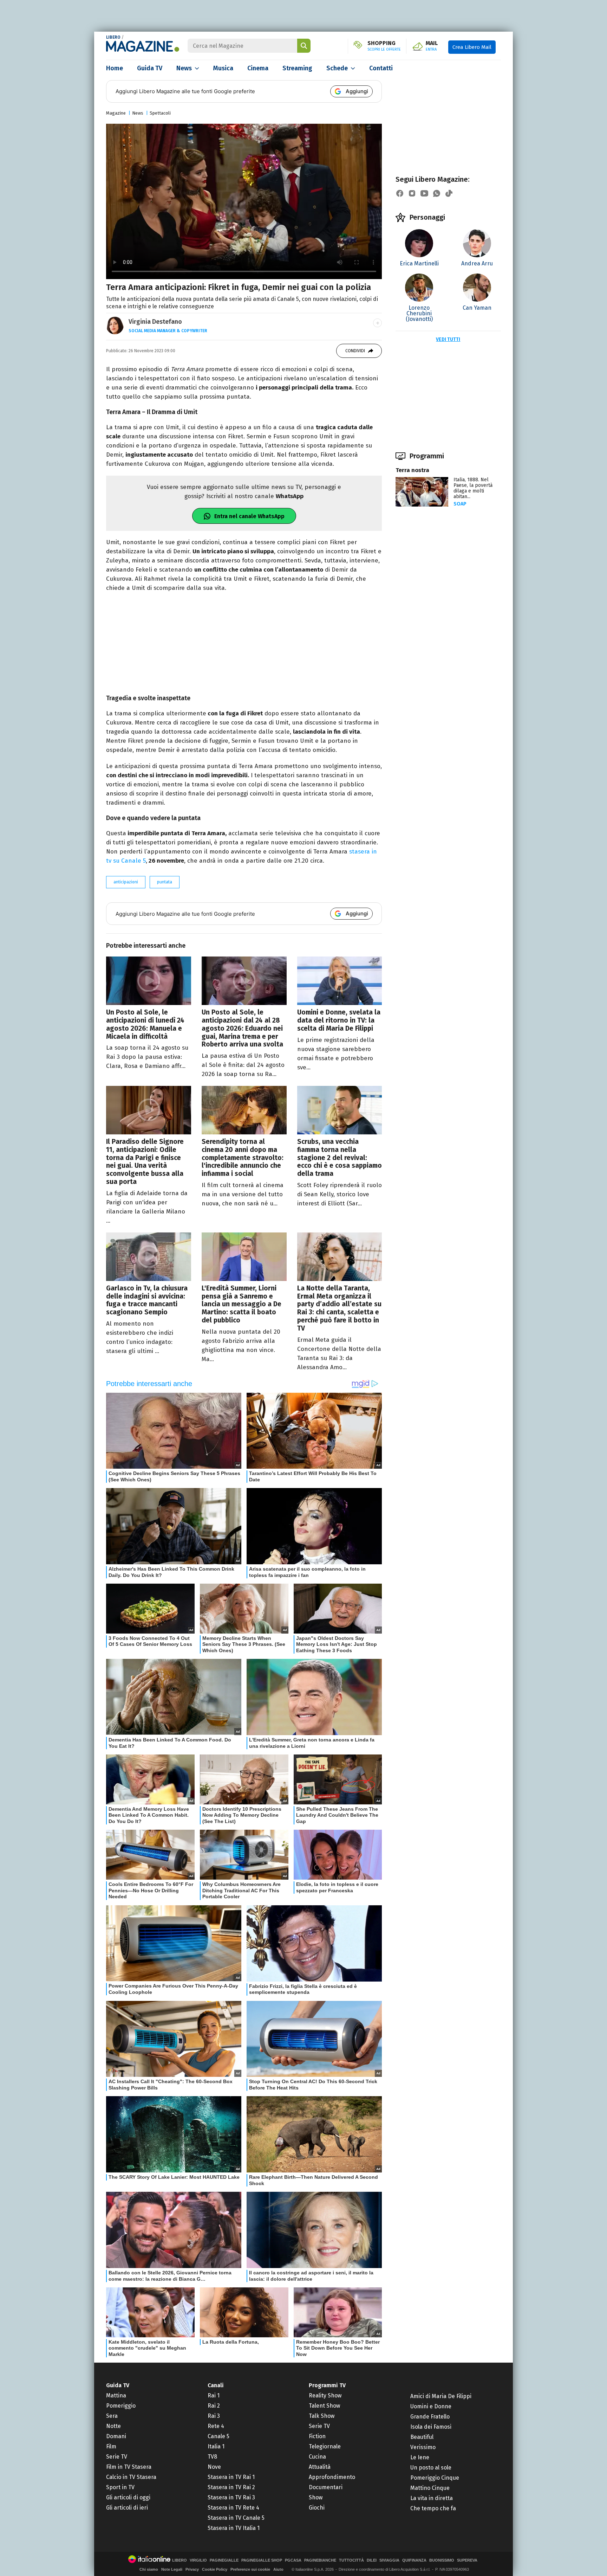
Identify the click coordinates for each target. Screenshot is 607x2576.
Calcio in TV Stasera (131, 2477)
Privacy (192, 2569)
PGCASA (293, 2560)
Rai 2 (214, 2406)
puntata (165, 882)
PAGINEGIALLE (224, 2560)
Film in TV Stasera (129, 2467)
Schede (337, 68)
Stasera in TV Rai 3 (231, 2497)
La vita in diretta (432, 2498)
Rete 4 (216, 2426)
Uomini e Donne (431, 2406)
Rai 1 (214, 2395)
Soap (460, 504)
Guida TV (150, 68)
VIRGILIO (198, 2560)
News (184, 68)
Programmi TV (327, 2385)
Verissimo (423, 2447)
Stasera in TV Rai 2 (231, 2487)
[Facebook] (400, 193)
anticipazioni (126, 882)
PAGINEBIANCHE (320, 2560)
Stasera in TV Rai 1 (231, 2477)
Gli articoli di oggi (128, 2497)
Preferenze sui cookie (250, 2569)
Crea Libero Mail (472, 47)
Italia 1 (216, 2446)
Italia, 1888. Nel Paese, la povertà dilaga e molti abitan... (473, 488)
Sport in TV (120, 2487)
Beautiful (422, 2437)
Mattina (116, 2395)
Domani (116, 2436)
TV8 (212, 2457)
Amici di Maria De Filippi (441, 2396)
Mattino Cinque (430, 2488)
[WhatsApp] (437, 193)
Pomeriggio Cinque (435, 2478)
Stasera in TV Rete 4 (233, 2508)
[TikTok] (449, 193)
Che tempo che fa (433, 2508)
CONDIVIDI (355, 351)
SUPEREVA (467, 2560)
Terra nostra (412, 470)
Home (115, 68)
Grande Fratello (430, 2417)
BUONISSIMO (442, 2560)
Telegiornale (325, 2446)
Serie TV (117, 2457)
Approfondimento (332, 2477)
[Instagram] (412, 193)
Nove (214, 2467)
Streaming (297, 68)
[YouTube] (424, 193)
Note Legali (172, 2569)
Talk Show (322, 2416)
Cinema (258, 68)
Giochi (317, 2508)
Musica (223, 68)
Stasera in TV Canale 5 (236, 2518)
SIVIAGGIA (389, 2560)
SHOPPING (384, 46)
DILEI (372, 2560)
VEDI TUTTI (448, 339)
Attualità (320, 2467)
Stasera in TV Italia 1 (234, 2528)
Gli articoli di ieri (127, 2508)
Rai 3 (214, 2416)
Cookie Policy (215, 2569)
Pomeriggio (121, 2406)
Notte (113, 2426)
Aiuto (278, 2569)
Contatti (381, 68)
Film (111, 2446)
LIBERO (113, 37)
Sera (112, 2416)
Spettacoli (160, 113)
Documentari (326, 2487)
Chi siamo (149, 2569)
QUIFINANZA (414, 2560)
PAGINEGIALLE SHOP (262, 2560)
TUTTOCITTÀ (351, 2560)
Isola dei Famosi (431, 2427)
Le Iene (420, 2457)
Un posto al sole (431, 2468)
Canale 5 (218, 2436)
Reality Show (325, 2395)
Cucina (317, 2457)
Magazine (116, 113)
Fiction (317, 2436)
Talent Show (324, 2406)
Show (316, 2497)
